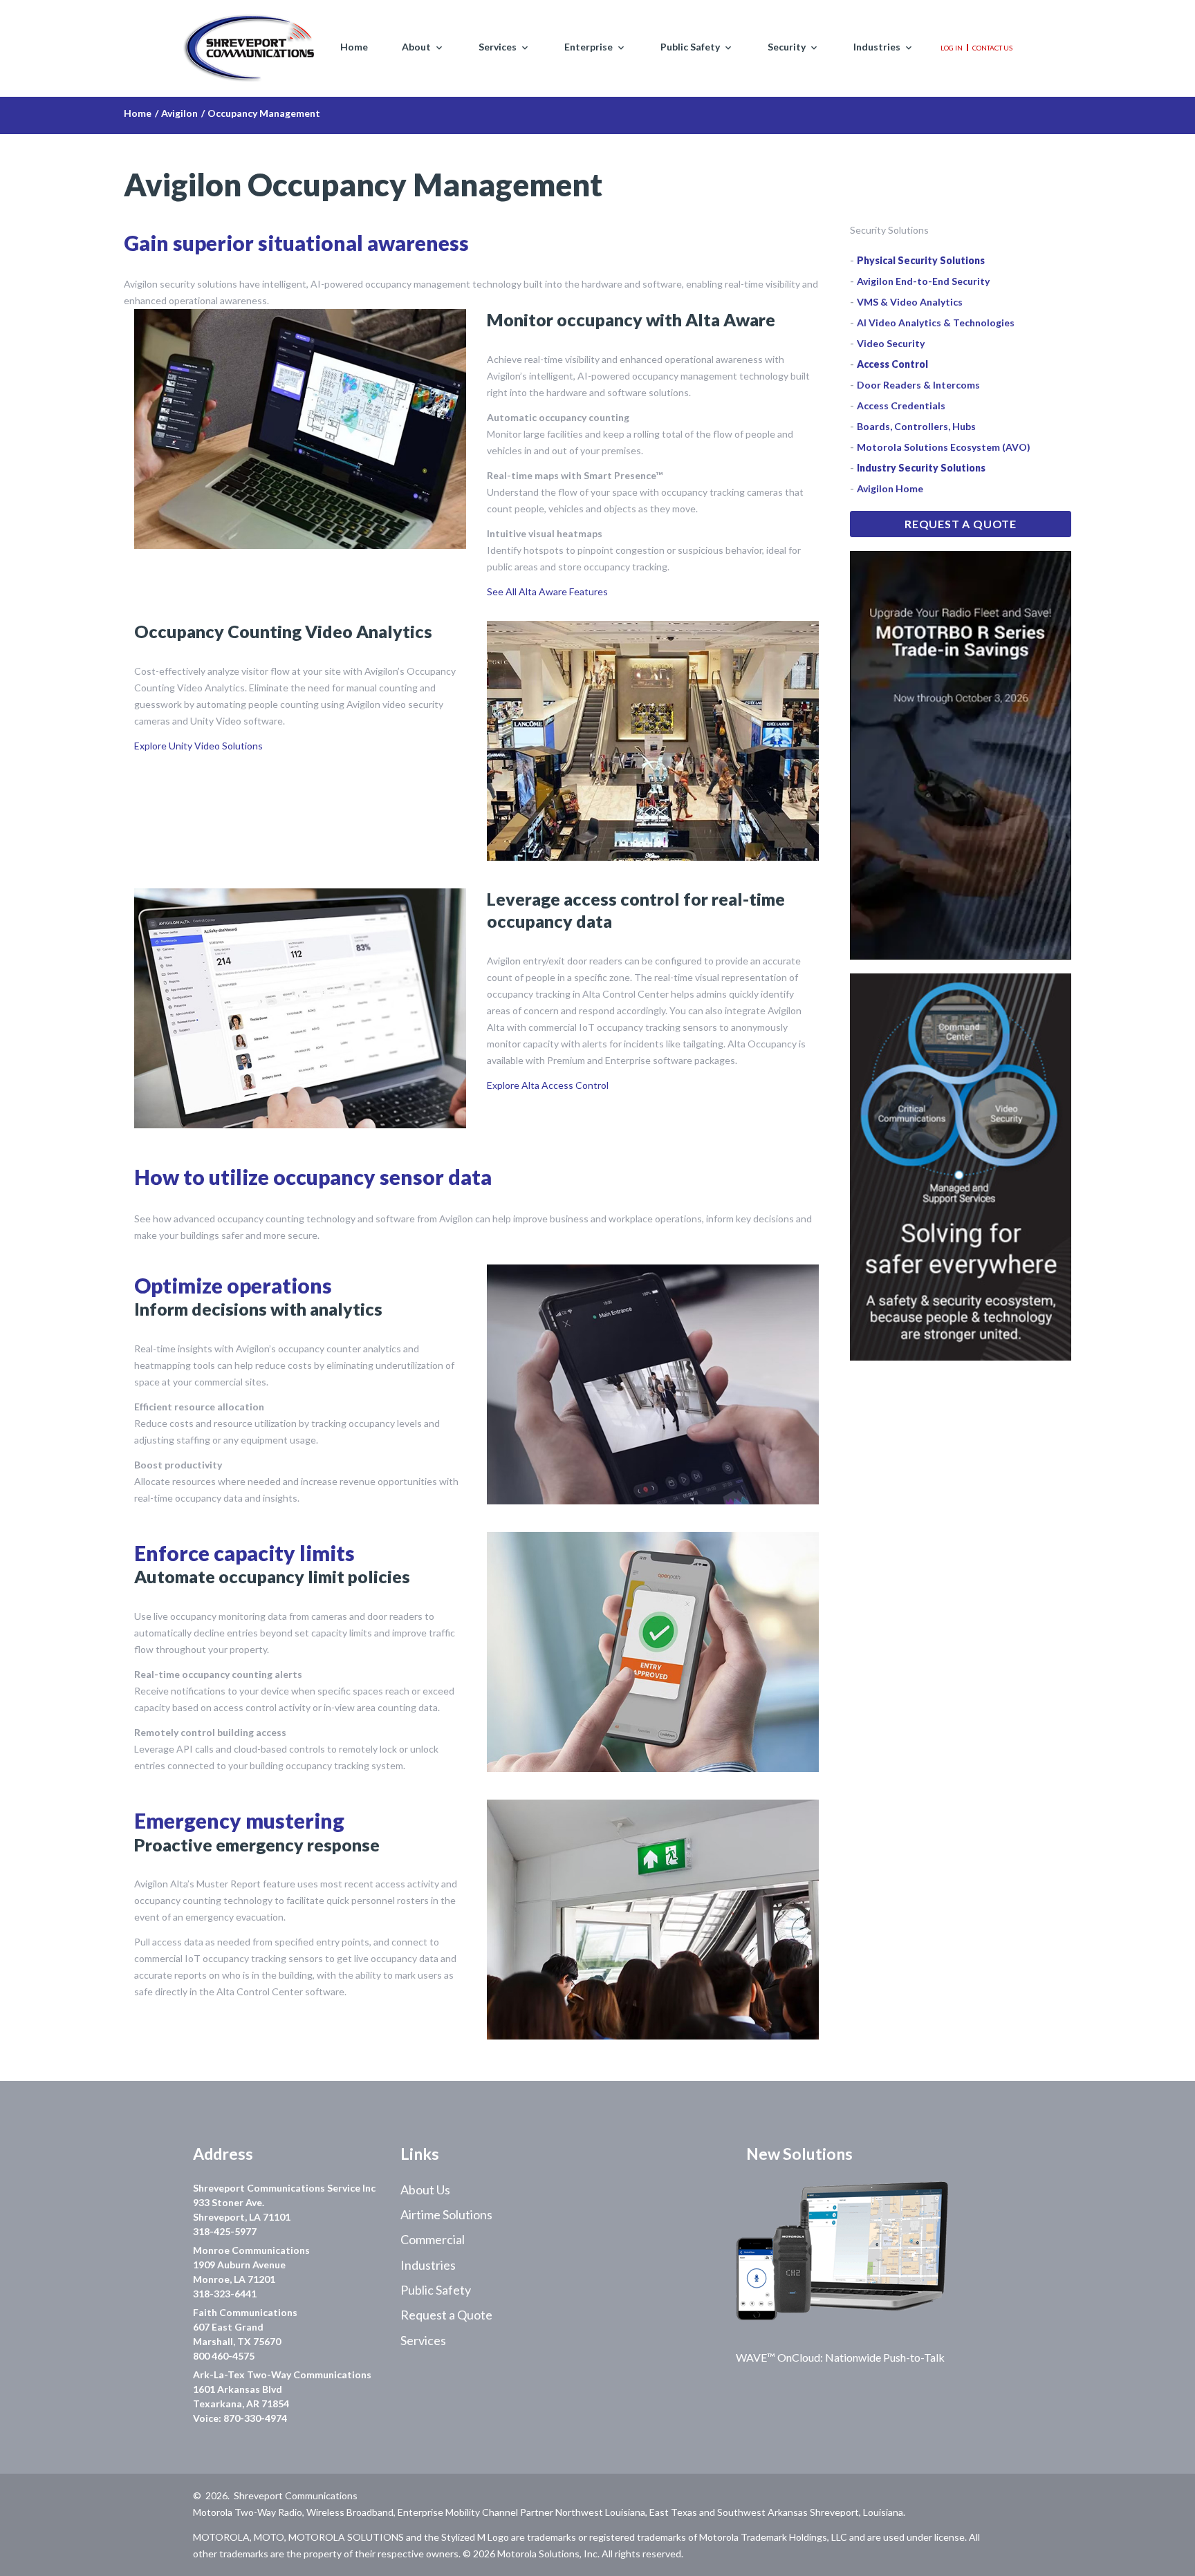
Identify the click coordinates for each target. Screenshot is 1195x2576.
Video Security (891, 343)
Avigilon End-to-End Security (923, 281)
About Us (425, 2190)
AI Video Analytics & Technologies (936, 323)
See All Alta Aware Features (547, 591)
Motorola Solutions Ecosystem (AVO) (944, 447)
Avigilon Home (890, 488)
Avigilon (179, 113)
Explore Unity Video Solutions (198, 746)
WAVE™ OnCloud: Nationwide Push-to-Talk (840, 2357)
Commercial (433, 2239)
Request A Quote (961, 524)
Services (498, 47)
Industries (877, 47)
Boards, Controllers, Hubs (916, 426)
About (416, 47)
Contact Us (992, 48)
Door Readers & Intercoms (918, 385)
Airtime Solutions (446, 2214)
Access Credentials (901, 405)
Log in (952, 48)
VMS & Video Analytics (910, 302)
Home (354, 47)
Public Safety (690, 47)
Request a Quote (446, 2315)
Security (787, 47)
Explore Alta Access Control (548, 1085)
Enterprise (589, 47)
